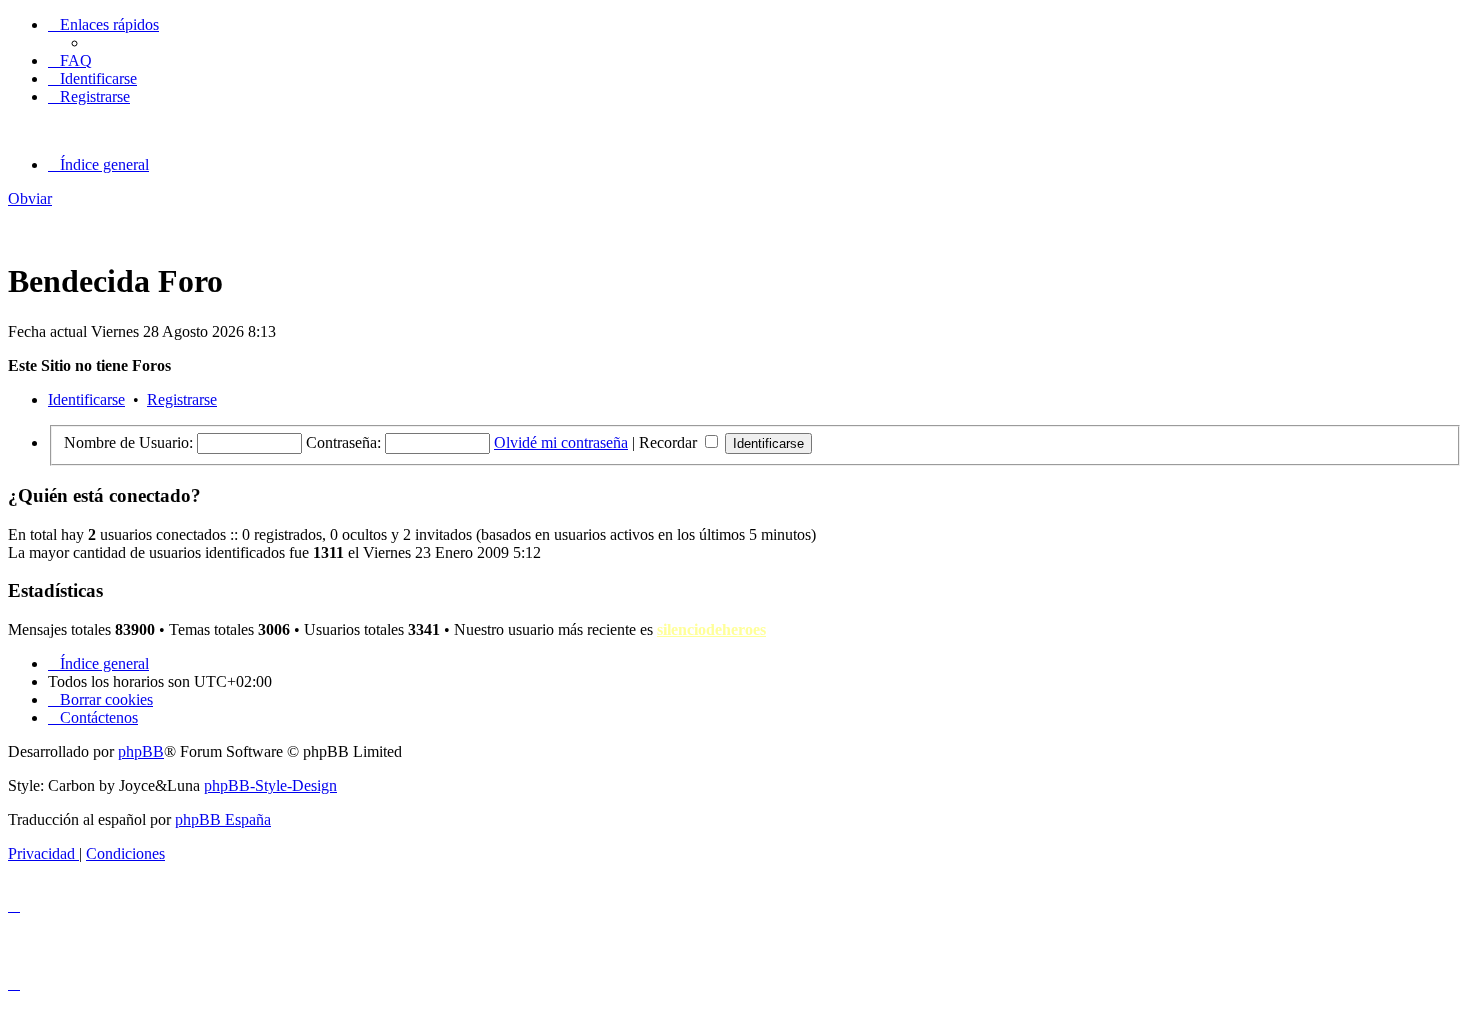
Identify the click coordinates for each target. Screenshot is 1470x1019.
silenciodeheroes (711, 629)
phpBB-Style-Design (270, 785)
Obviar (30, 198)
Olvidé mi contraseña (561, 442)
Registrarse (182, 399)
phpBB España (223, 819)
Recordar (670, 442)
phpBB (141, 751)
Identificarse (86, 399)
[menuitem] (70, 60)
